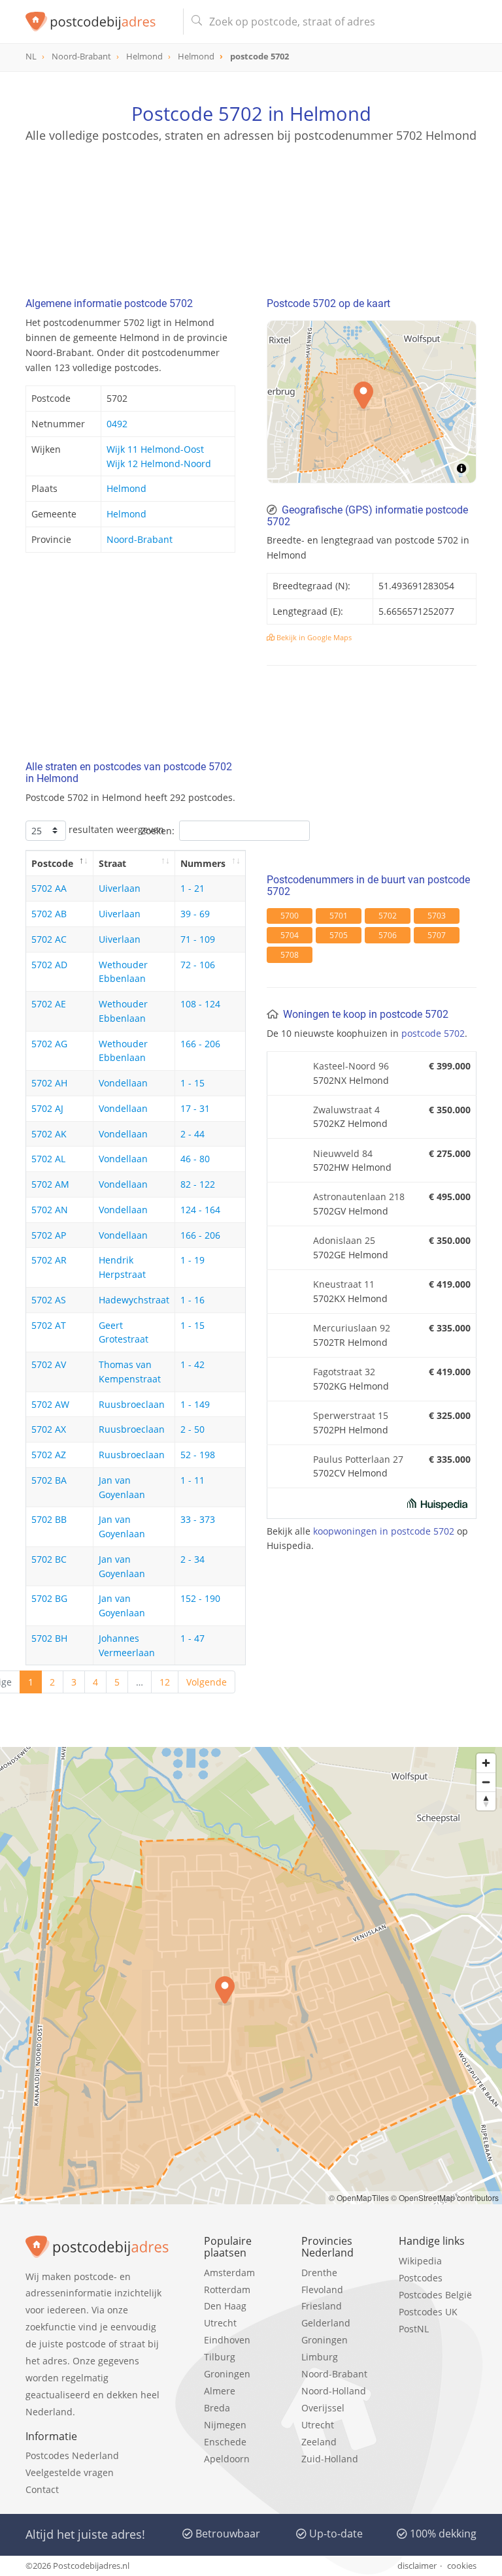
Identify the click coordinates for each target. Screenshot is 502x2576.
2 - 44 (192, 1134)
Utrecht (220, 2323)
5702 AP (49, 1235)
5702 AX (49, 1429)
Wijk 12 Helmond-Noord (159, 464)
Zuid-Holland (330, 2459)
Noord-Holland (334, 2391)
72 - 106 (198, 965)
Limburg (320, 2357)
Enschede (225, 2442)
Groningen (227, 2374)
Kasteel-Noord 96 (351, 1066)
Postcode (52, 863)
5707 (437, 935)
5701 (339, 916)
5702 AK (49, 1134)
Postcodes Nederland (72, 2455)
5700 (290, 916)
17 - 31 (195, 1108)
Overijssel (323, 2408)
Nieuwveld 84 (343, 1153)
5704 (290, 935)
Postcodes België (435, 2295)
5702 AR (49, 1260)
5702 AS (49, 1300)
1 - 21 (192, 888)
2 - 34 (192, 1559)
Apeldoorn (227, 2459)
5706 (388, 935)
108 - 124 (200, 1004)
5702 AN (50, 1210)
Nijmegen (225, 2425)
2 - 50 (192, 1429)
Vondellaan (123, 1083)
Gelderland (326, 2323)
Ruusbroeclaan (132, 1404)
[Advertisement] (251, 206)
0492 (117, 424)
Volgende (207, 1682)
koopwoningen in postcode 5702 (384, 1531)
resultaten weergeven (115, 829)
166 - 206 (200, 1044)
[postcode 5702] (99, 22)
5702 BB (49, 1519)
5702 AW (50, 1404)
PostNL (414, 2329)
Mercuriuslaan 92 (352, 1328)
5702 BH (49, 1638)
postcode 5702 (433, 1033)
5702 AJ (47, 1108)
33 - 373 (198, 1519)
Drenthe (319, 2273)
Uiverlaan (120, 888)
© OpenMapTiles (359, 2197)
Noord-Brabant (140, 539)
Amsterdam (229, 2273)
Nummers (203, 863)
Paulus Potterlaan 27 (358, 1459)
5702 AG (49, 1044)
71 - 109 (198, 939)
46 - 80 (195, 1159)
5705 (339, 935)
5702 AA (49, 888)
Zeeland (319, 2442)
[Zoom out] (486, 1782)
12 (165, 1682)
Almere (220, 2391)
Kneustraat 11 (344, 1284)
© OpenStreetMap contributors (445, 2197)
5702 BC (49, 1559)
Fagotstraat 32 (344, 1372)
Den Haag (225, 2306)
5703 (437, 916)
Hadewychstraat (134, 1300)
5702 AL (48, 1159)
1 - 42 (192, 1364)
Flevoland (322, 2290)
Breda (217, 2408)
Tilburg (220, 2357)
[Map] (251, 1976)
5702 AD (49, 965)
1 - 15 (192, 1083)
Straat (112, 863)
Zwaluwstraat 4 (346, 1110)
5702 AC (49, 939)
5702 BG (49, 1598)
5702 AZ (49, 1455)
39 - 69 (195, 914)
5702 (388, 916)
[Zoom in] (486, 1763)
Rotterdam (227, 2290)
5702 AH (49, 1083)
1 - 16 (192, 1300)
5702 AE (49, 1004)
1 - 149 (195, 1404)
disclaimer (417, 2566)
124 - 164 (200, 1210)
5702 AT (49, 1325)
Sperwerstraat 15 (351, 1415)
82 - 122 (198, 1184)
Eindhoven (227, 2340)
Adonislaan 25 (344, 1240)
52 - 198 (198, 1455)
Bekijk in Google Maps (313, 637)
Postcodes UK (428, 2312)
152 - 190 (200, 1598)
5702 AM (50, 1184)
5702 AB (49, 914)
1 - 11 (192, 1480)
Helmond (126, 488)
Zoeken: (158, 831)
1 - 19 (192, 1260)
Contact (42, 2489)
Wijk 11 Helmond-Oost (155, 449)
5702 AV (49, 1364)
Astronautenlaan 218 (359, 1197)
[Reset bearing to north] (486, 1801)
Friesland (322, 2306)
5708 (290, 955)
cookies (462, 2566)
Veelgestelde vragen (70, 2472)
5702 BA (49, 1480)
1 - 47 (192, 1638)
